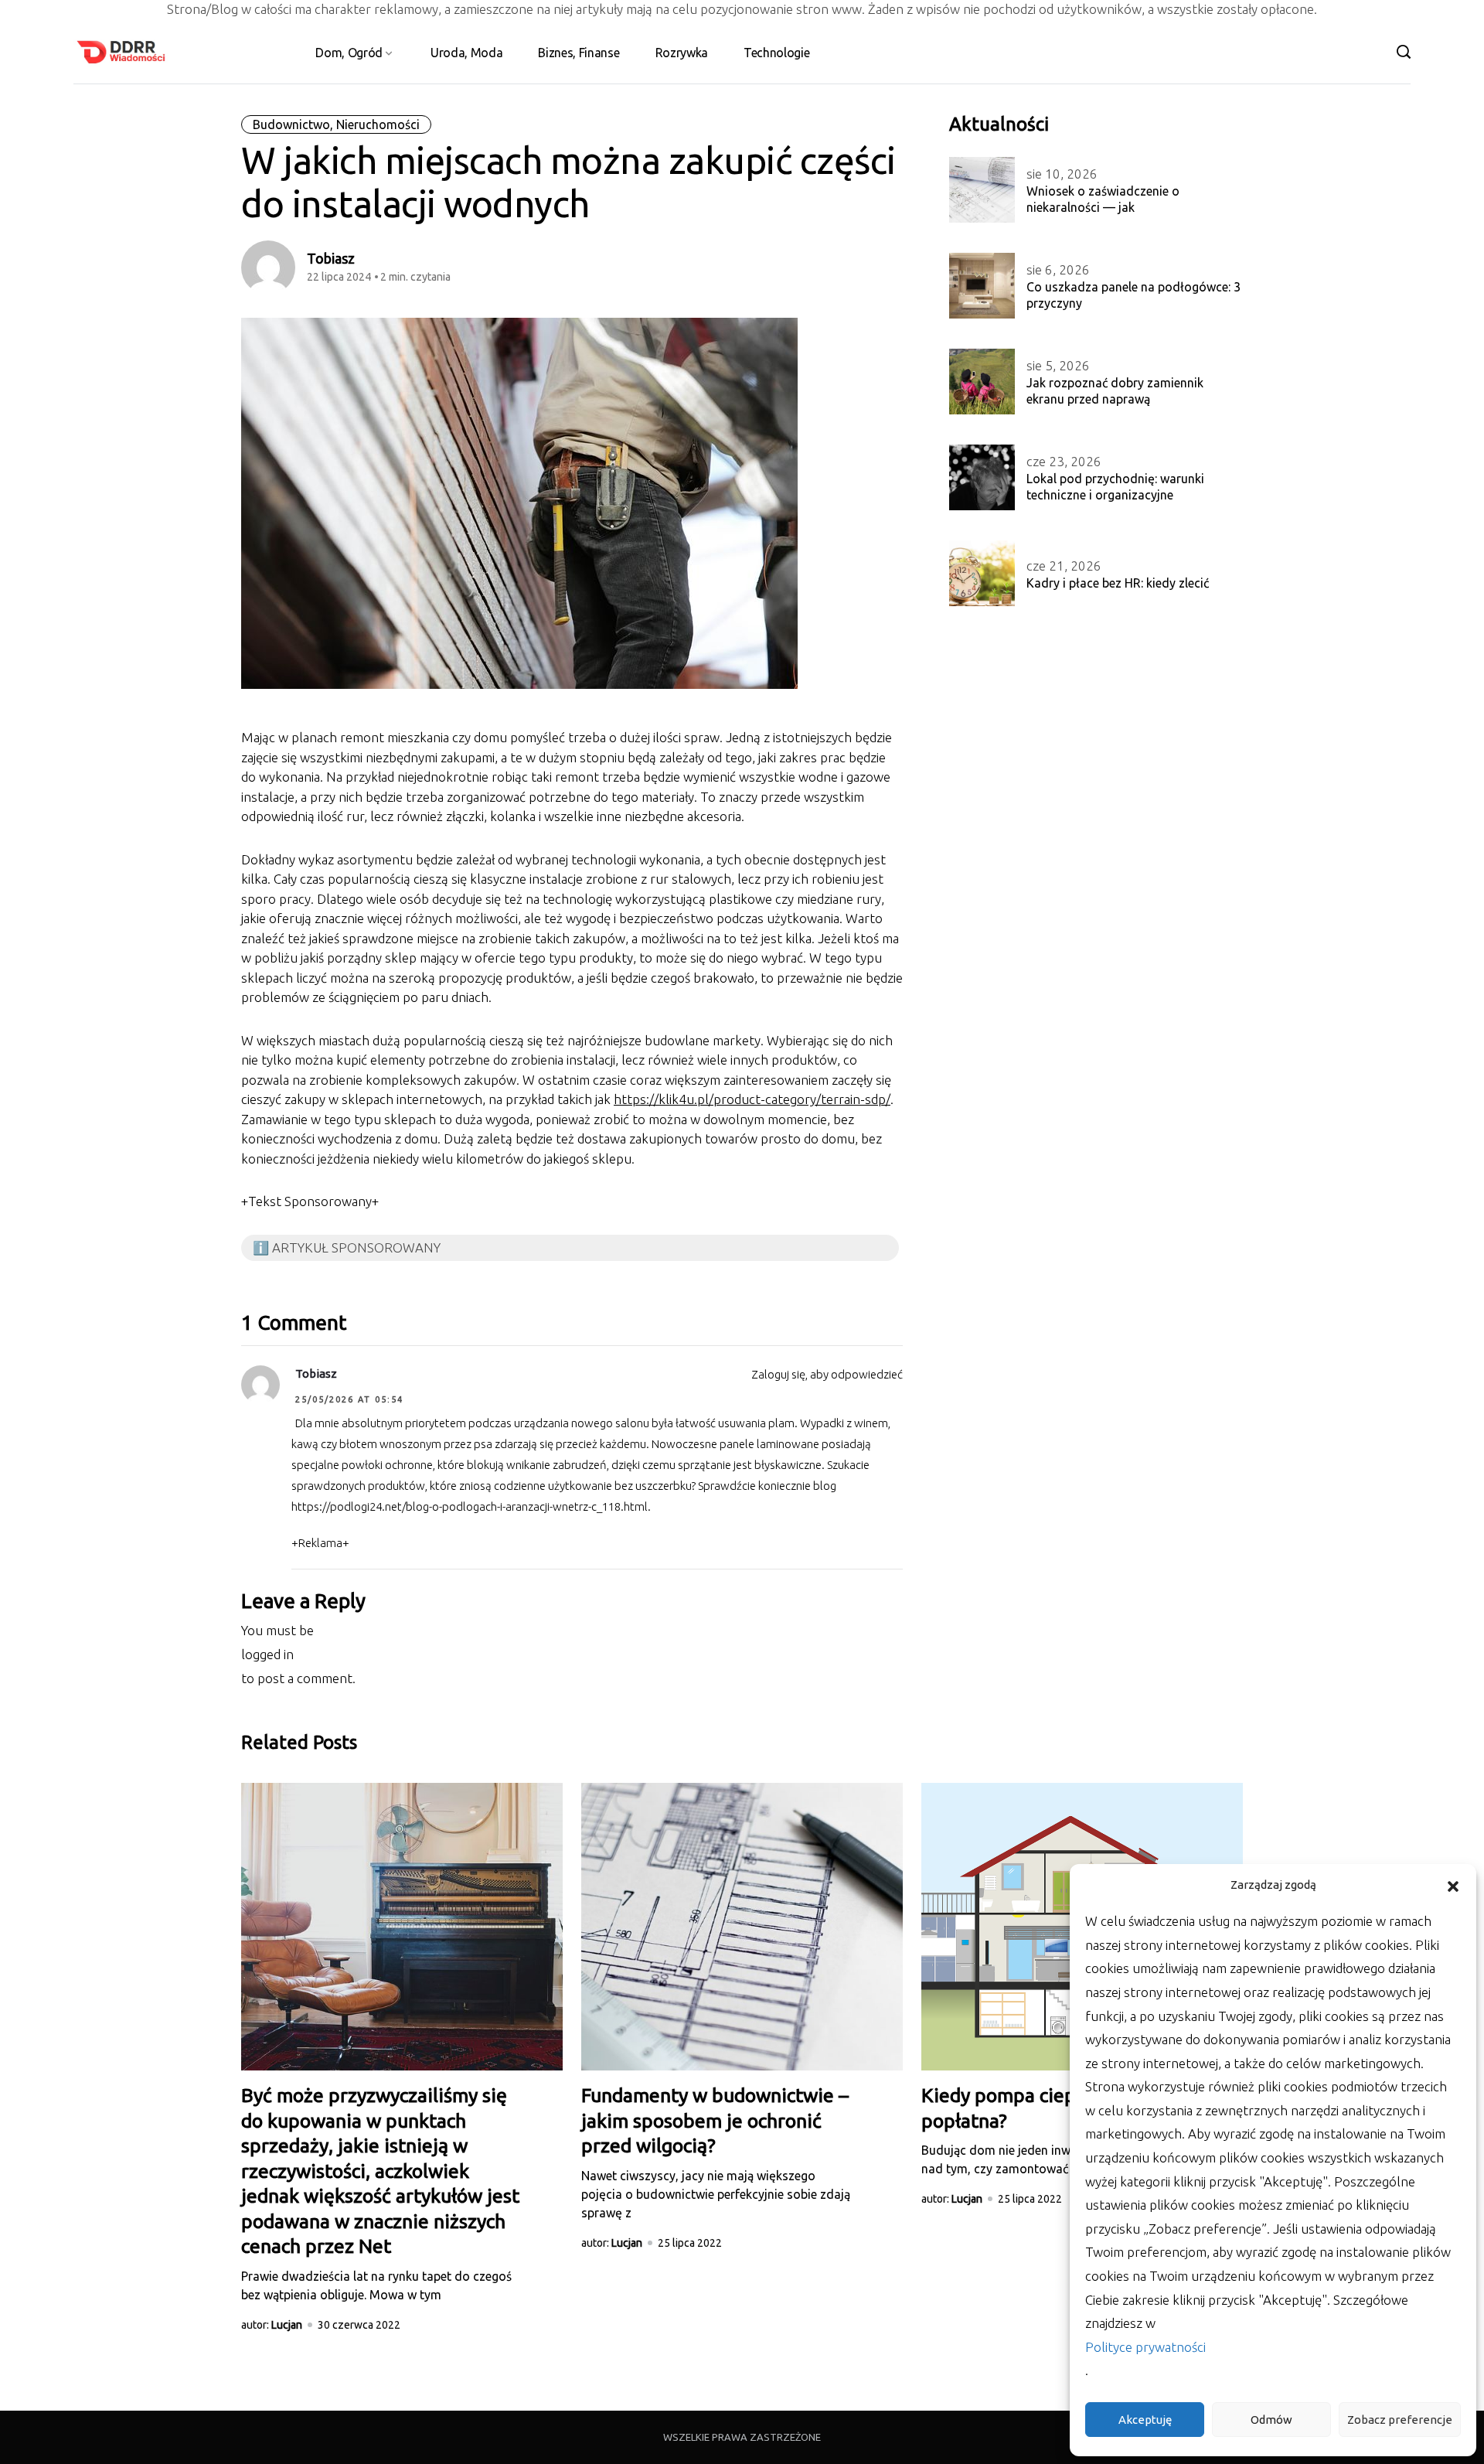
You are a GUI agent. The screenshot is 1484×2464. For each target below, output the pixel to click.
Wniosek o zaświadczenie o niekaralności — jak (1103, 199)
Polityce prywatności (1145, 2347)
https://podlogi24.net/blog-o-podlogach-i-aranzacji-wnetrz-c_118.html (470, 1506)
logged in (267, 1654)
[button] (1453, 1885)
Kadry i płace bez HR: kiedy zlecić (1118, 583)
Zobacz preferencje (1400, 2420)
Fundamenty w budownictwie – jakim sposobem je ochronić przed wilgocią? (715, 2120)
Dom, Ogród (349, 53)
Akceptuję (1145, 2420)
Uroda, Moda (466, 53)
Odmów (1271, 2420)
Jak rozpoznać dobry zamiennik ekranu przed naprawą (1115, 391)
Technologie (776, 53)
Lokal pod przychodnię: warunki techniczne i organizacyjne (1115, 487)
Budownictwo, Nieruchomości (336, 124)
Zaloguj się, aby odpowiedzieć (827, 1374)
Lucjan (287, 2325)
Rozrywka (682, 53)
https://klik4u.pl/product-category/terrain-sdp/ (752, 1099)
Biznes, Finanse (579, 53)
